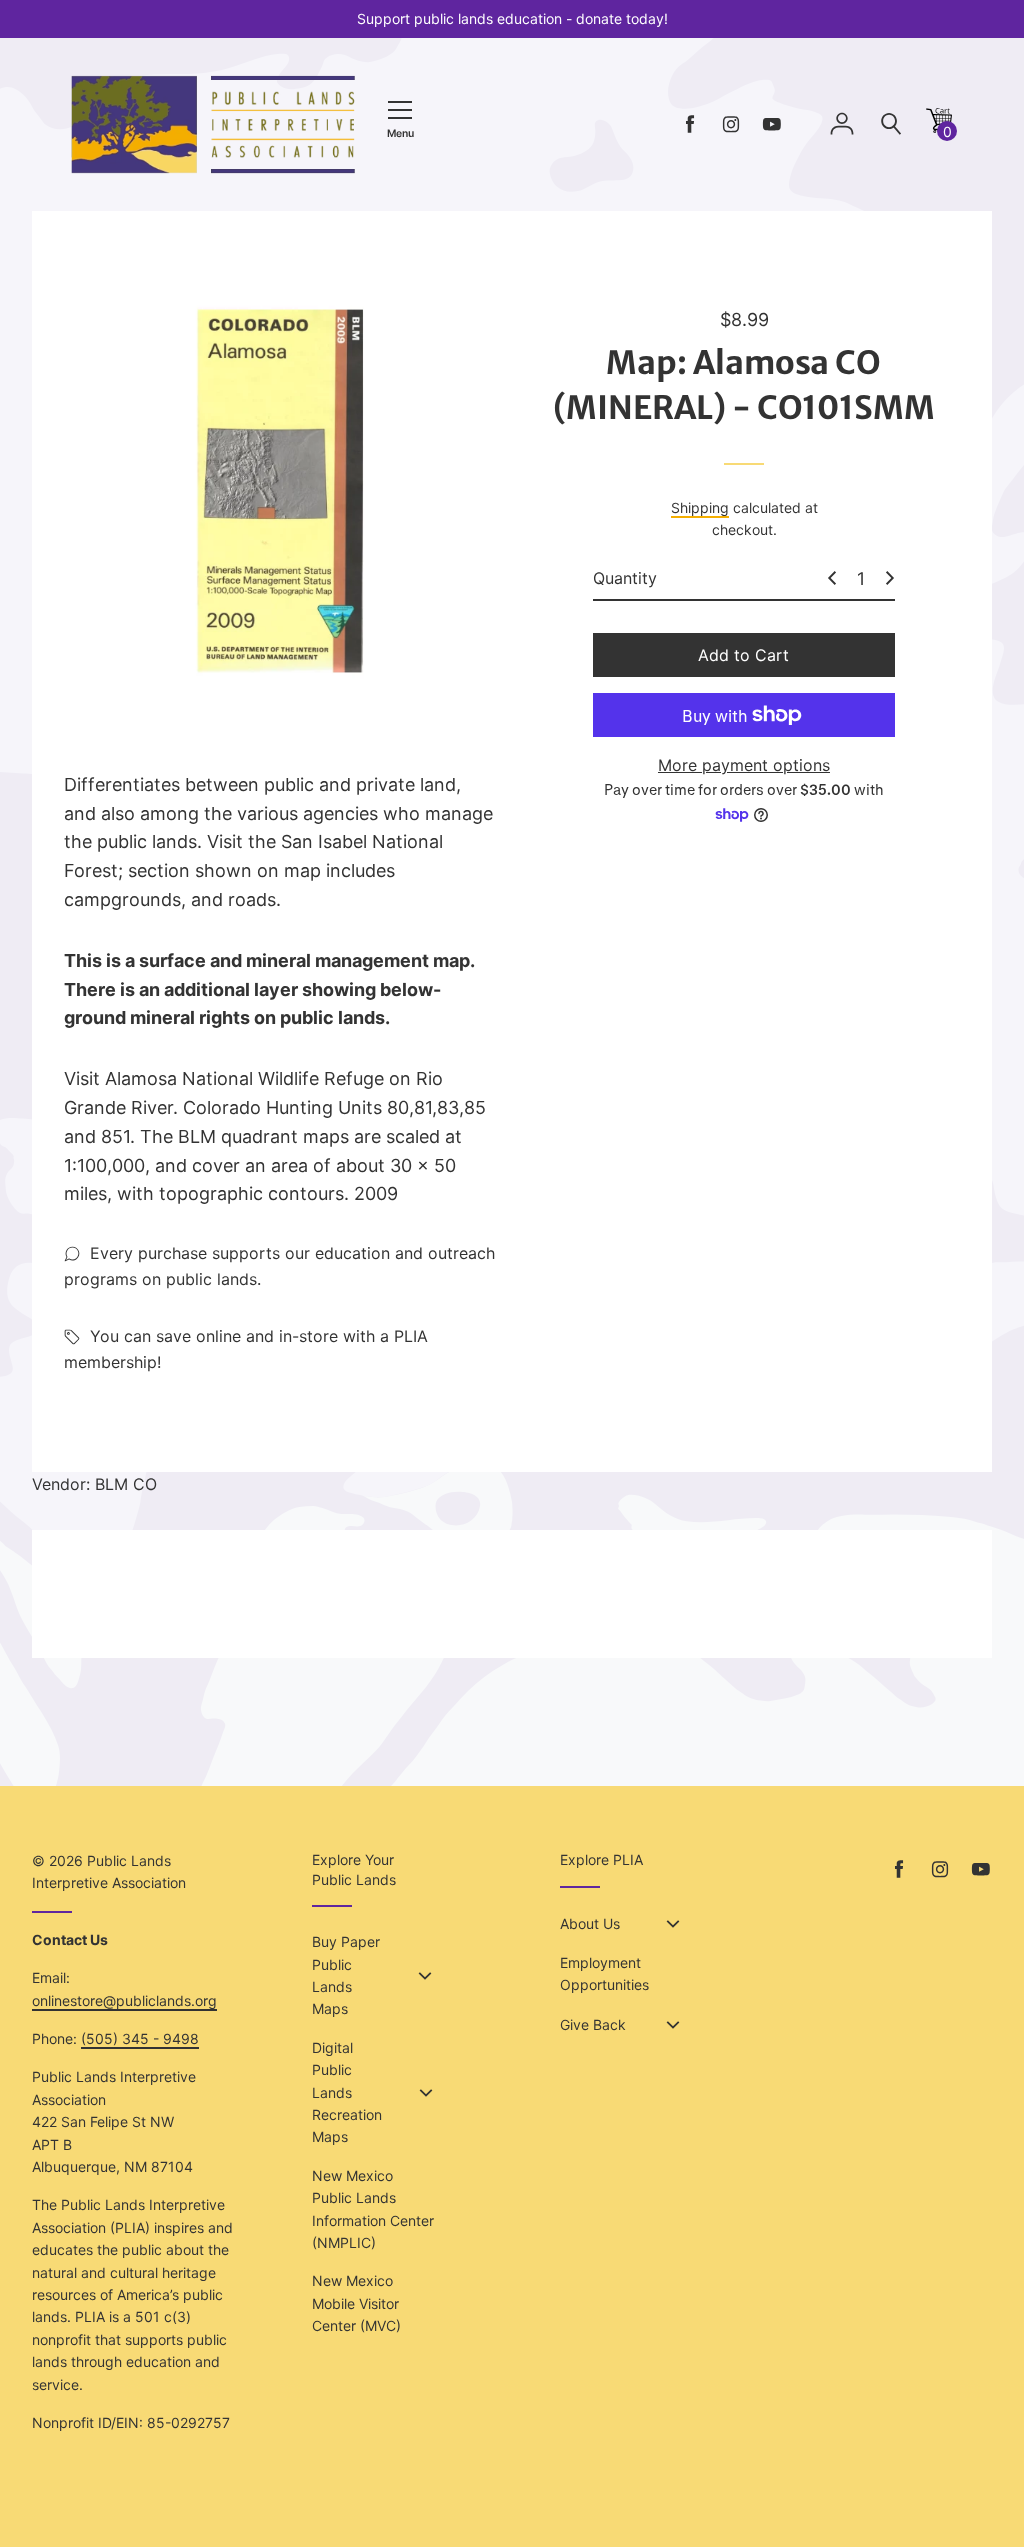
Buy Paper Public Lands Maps (346, 1975)
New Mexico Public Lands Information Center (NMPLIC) (373, 2209)
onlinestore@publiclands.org (124, 2000)
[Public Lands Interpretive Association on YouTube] (772, 124)
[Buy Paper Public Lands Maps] (425, 1976)
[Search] (891, 124)
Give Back (593, 2024)
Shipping (700, 507)
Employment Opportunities (604, 1973)
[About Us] (673, 1924)
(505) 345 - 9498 (140, 2038)
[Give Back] (673, 2025)
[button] (939, 127)
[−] (832, 578)
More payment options (744, 765)
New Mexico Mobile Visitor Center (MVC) (356, 2303)
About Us (590, 1923)
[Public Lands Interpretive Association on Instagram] (731, 124)
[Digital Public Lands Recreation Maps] (426, 2093)
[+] (890, 578)
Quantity (625, 578)
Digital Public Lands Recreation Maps (347, 2092)
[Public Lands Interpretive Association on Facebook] (690, 124)
